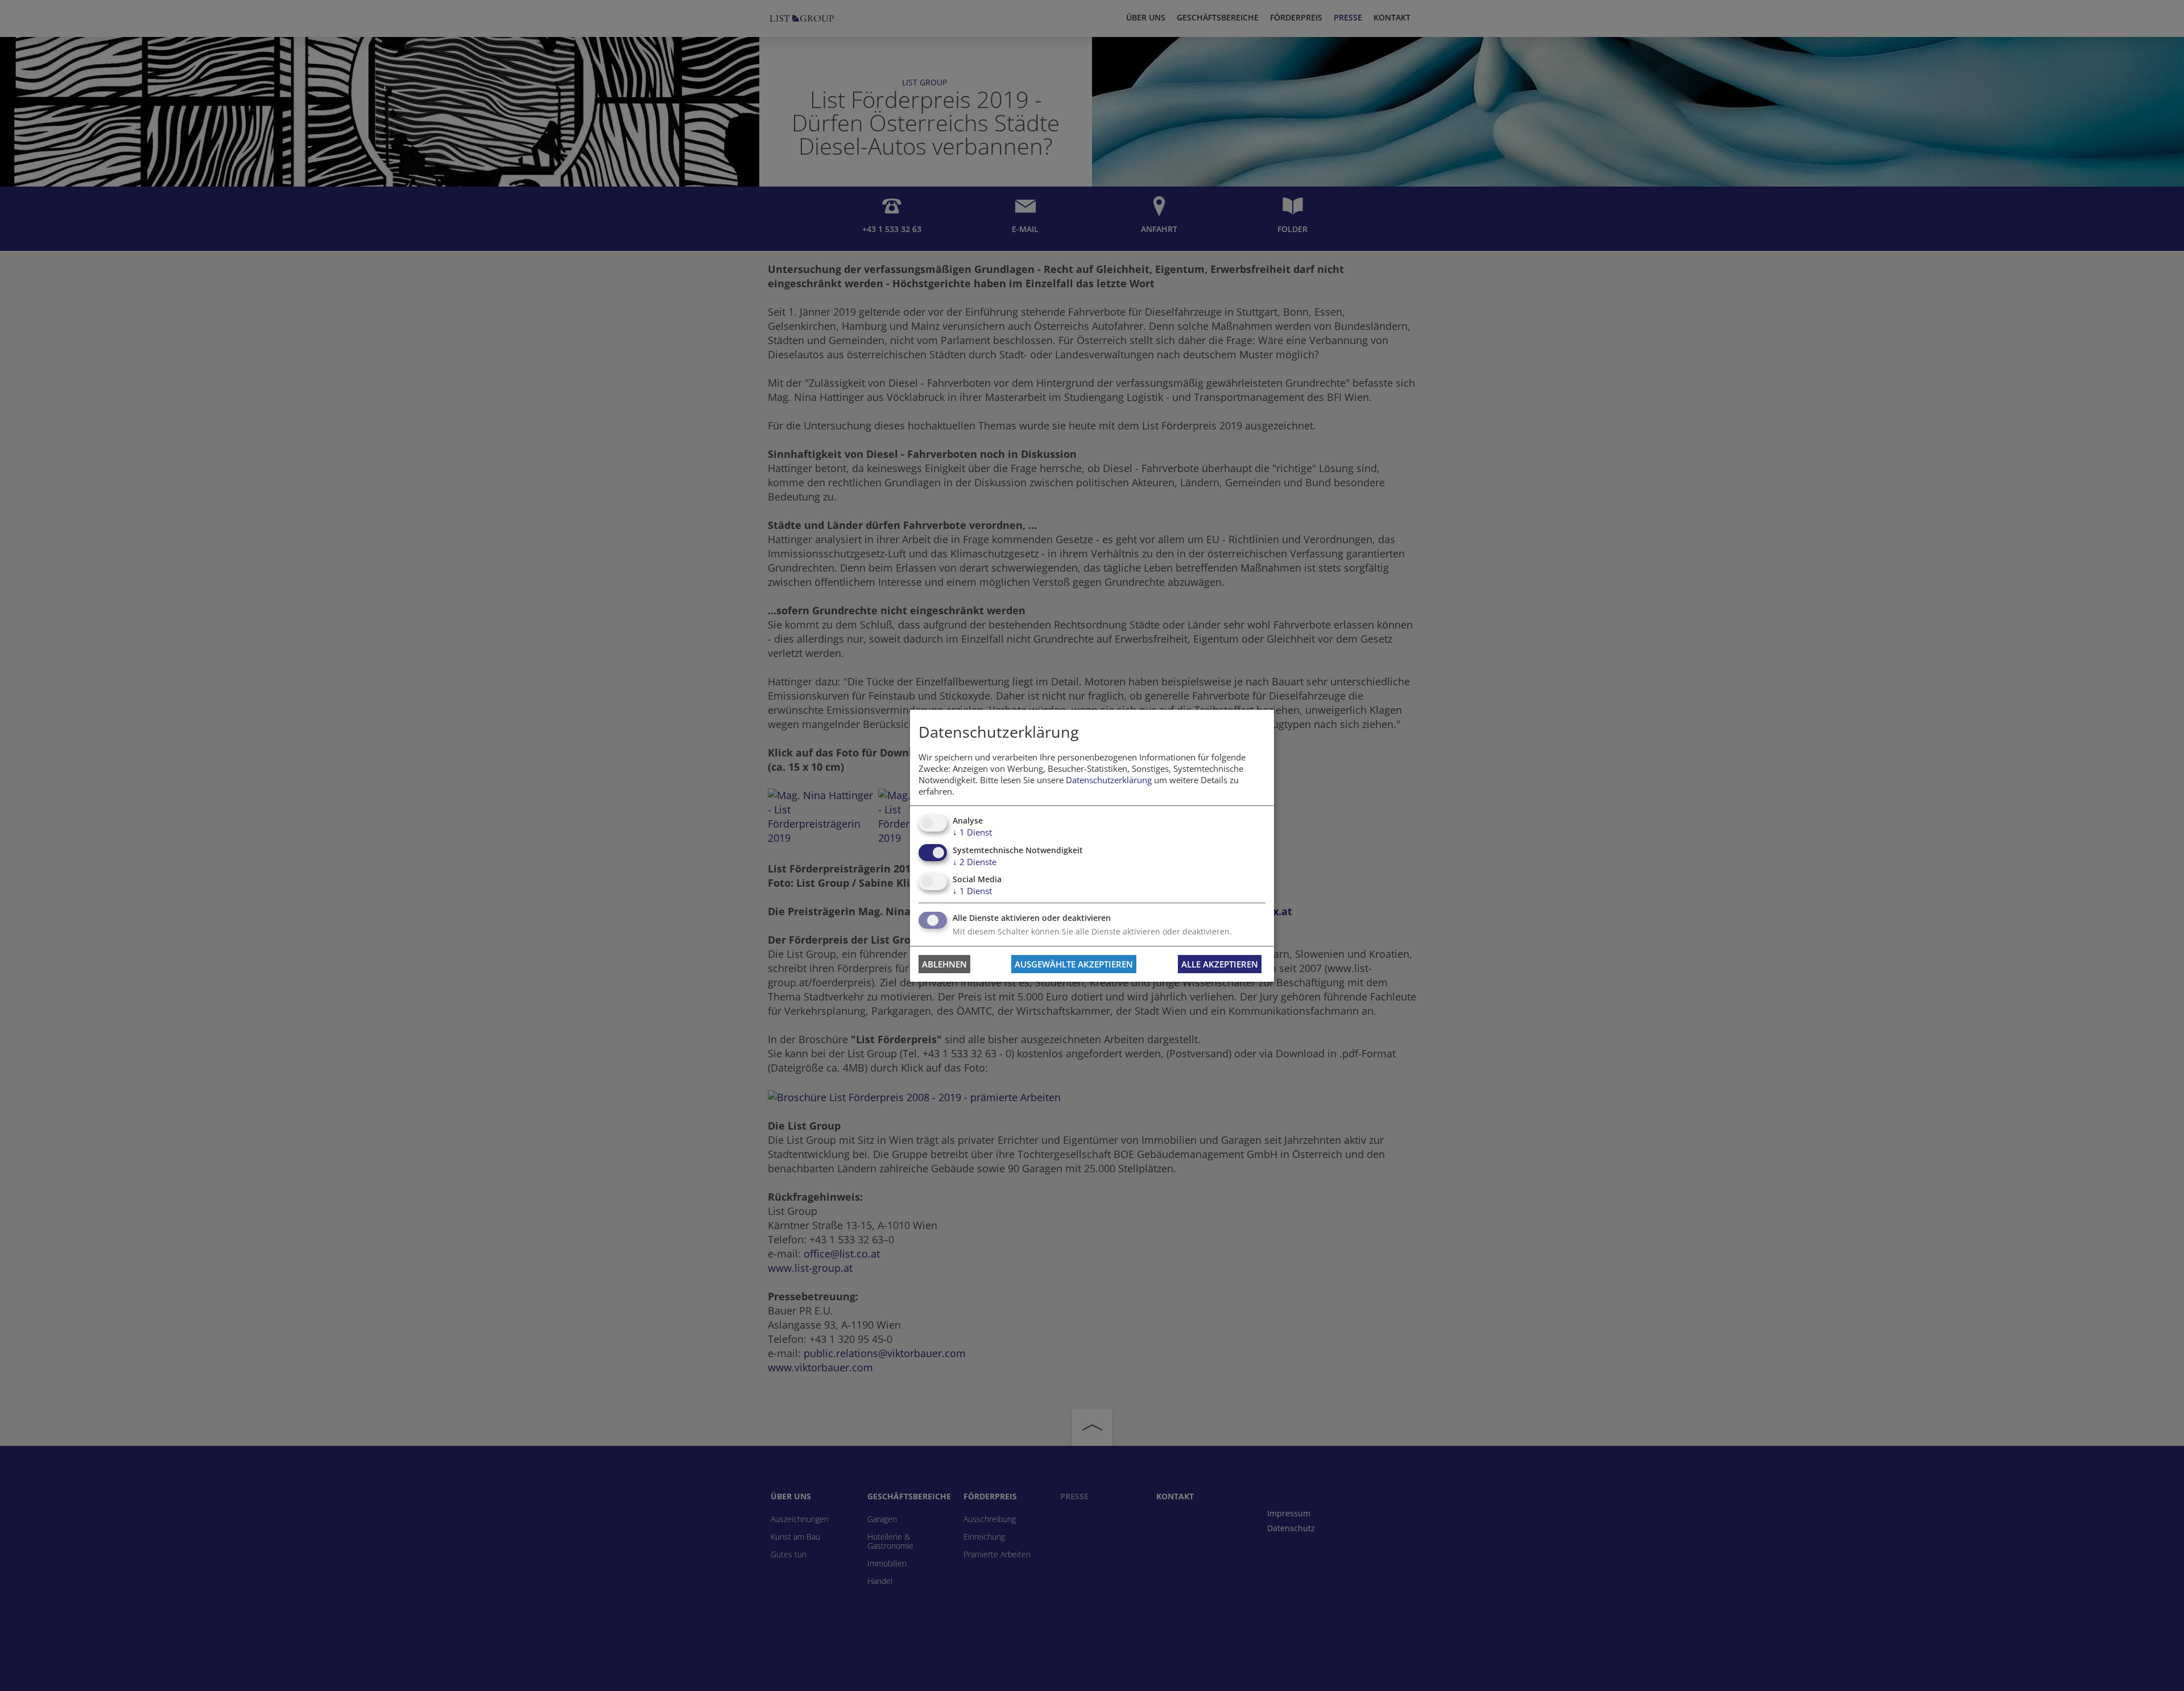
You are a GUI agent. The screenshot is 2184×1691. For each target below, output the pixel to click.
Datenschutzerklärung (1109, 780)
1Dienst (972, 832)
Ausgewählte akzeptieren (1074, 964)
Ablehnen (944, 964)
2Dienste (975, 862)
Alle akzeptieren (1220, 964)
